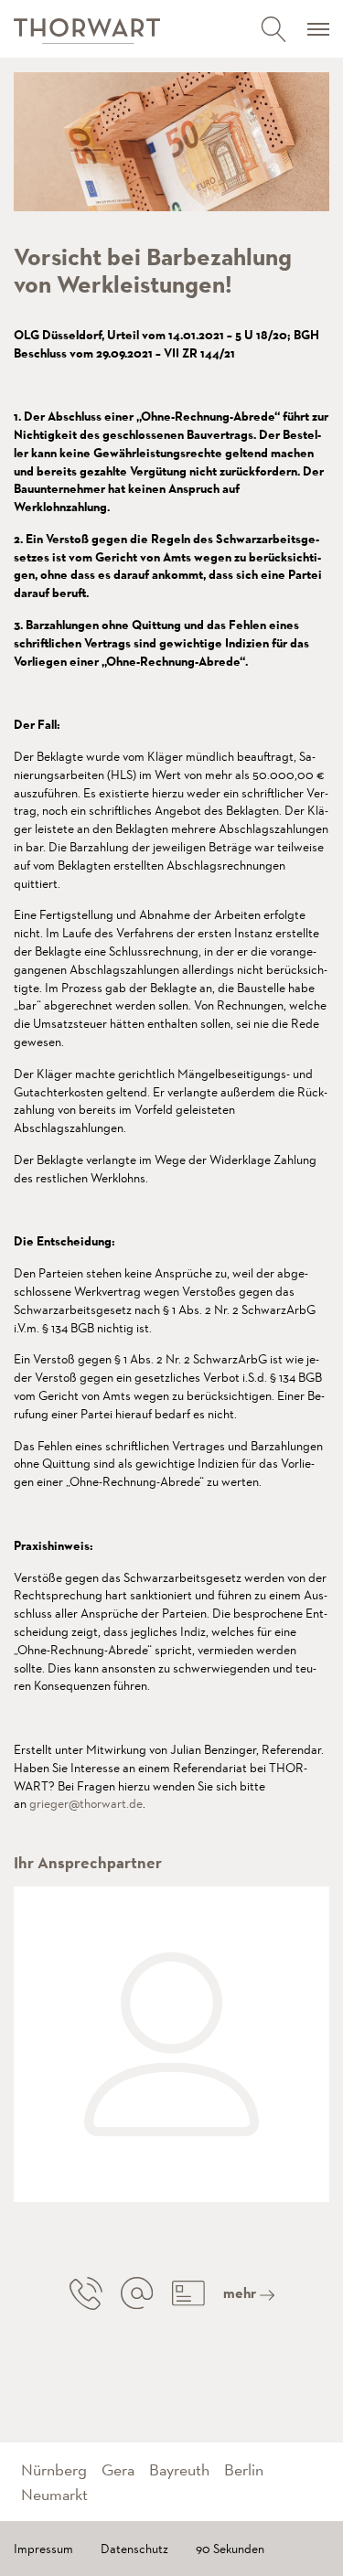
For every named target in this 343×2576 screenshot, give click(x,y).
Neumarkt (54, 2494)
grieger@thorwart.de (86, 1803)
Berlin (244, 2469)
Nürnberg (54, 2469)
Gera (118, 2469)
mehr (241, 2293)
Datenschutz (134, 2549)
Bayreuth (179, 2469)
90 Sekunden (230, 2549)
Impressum (43, 2549)
